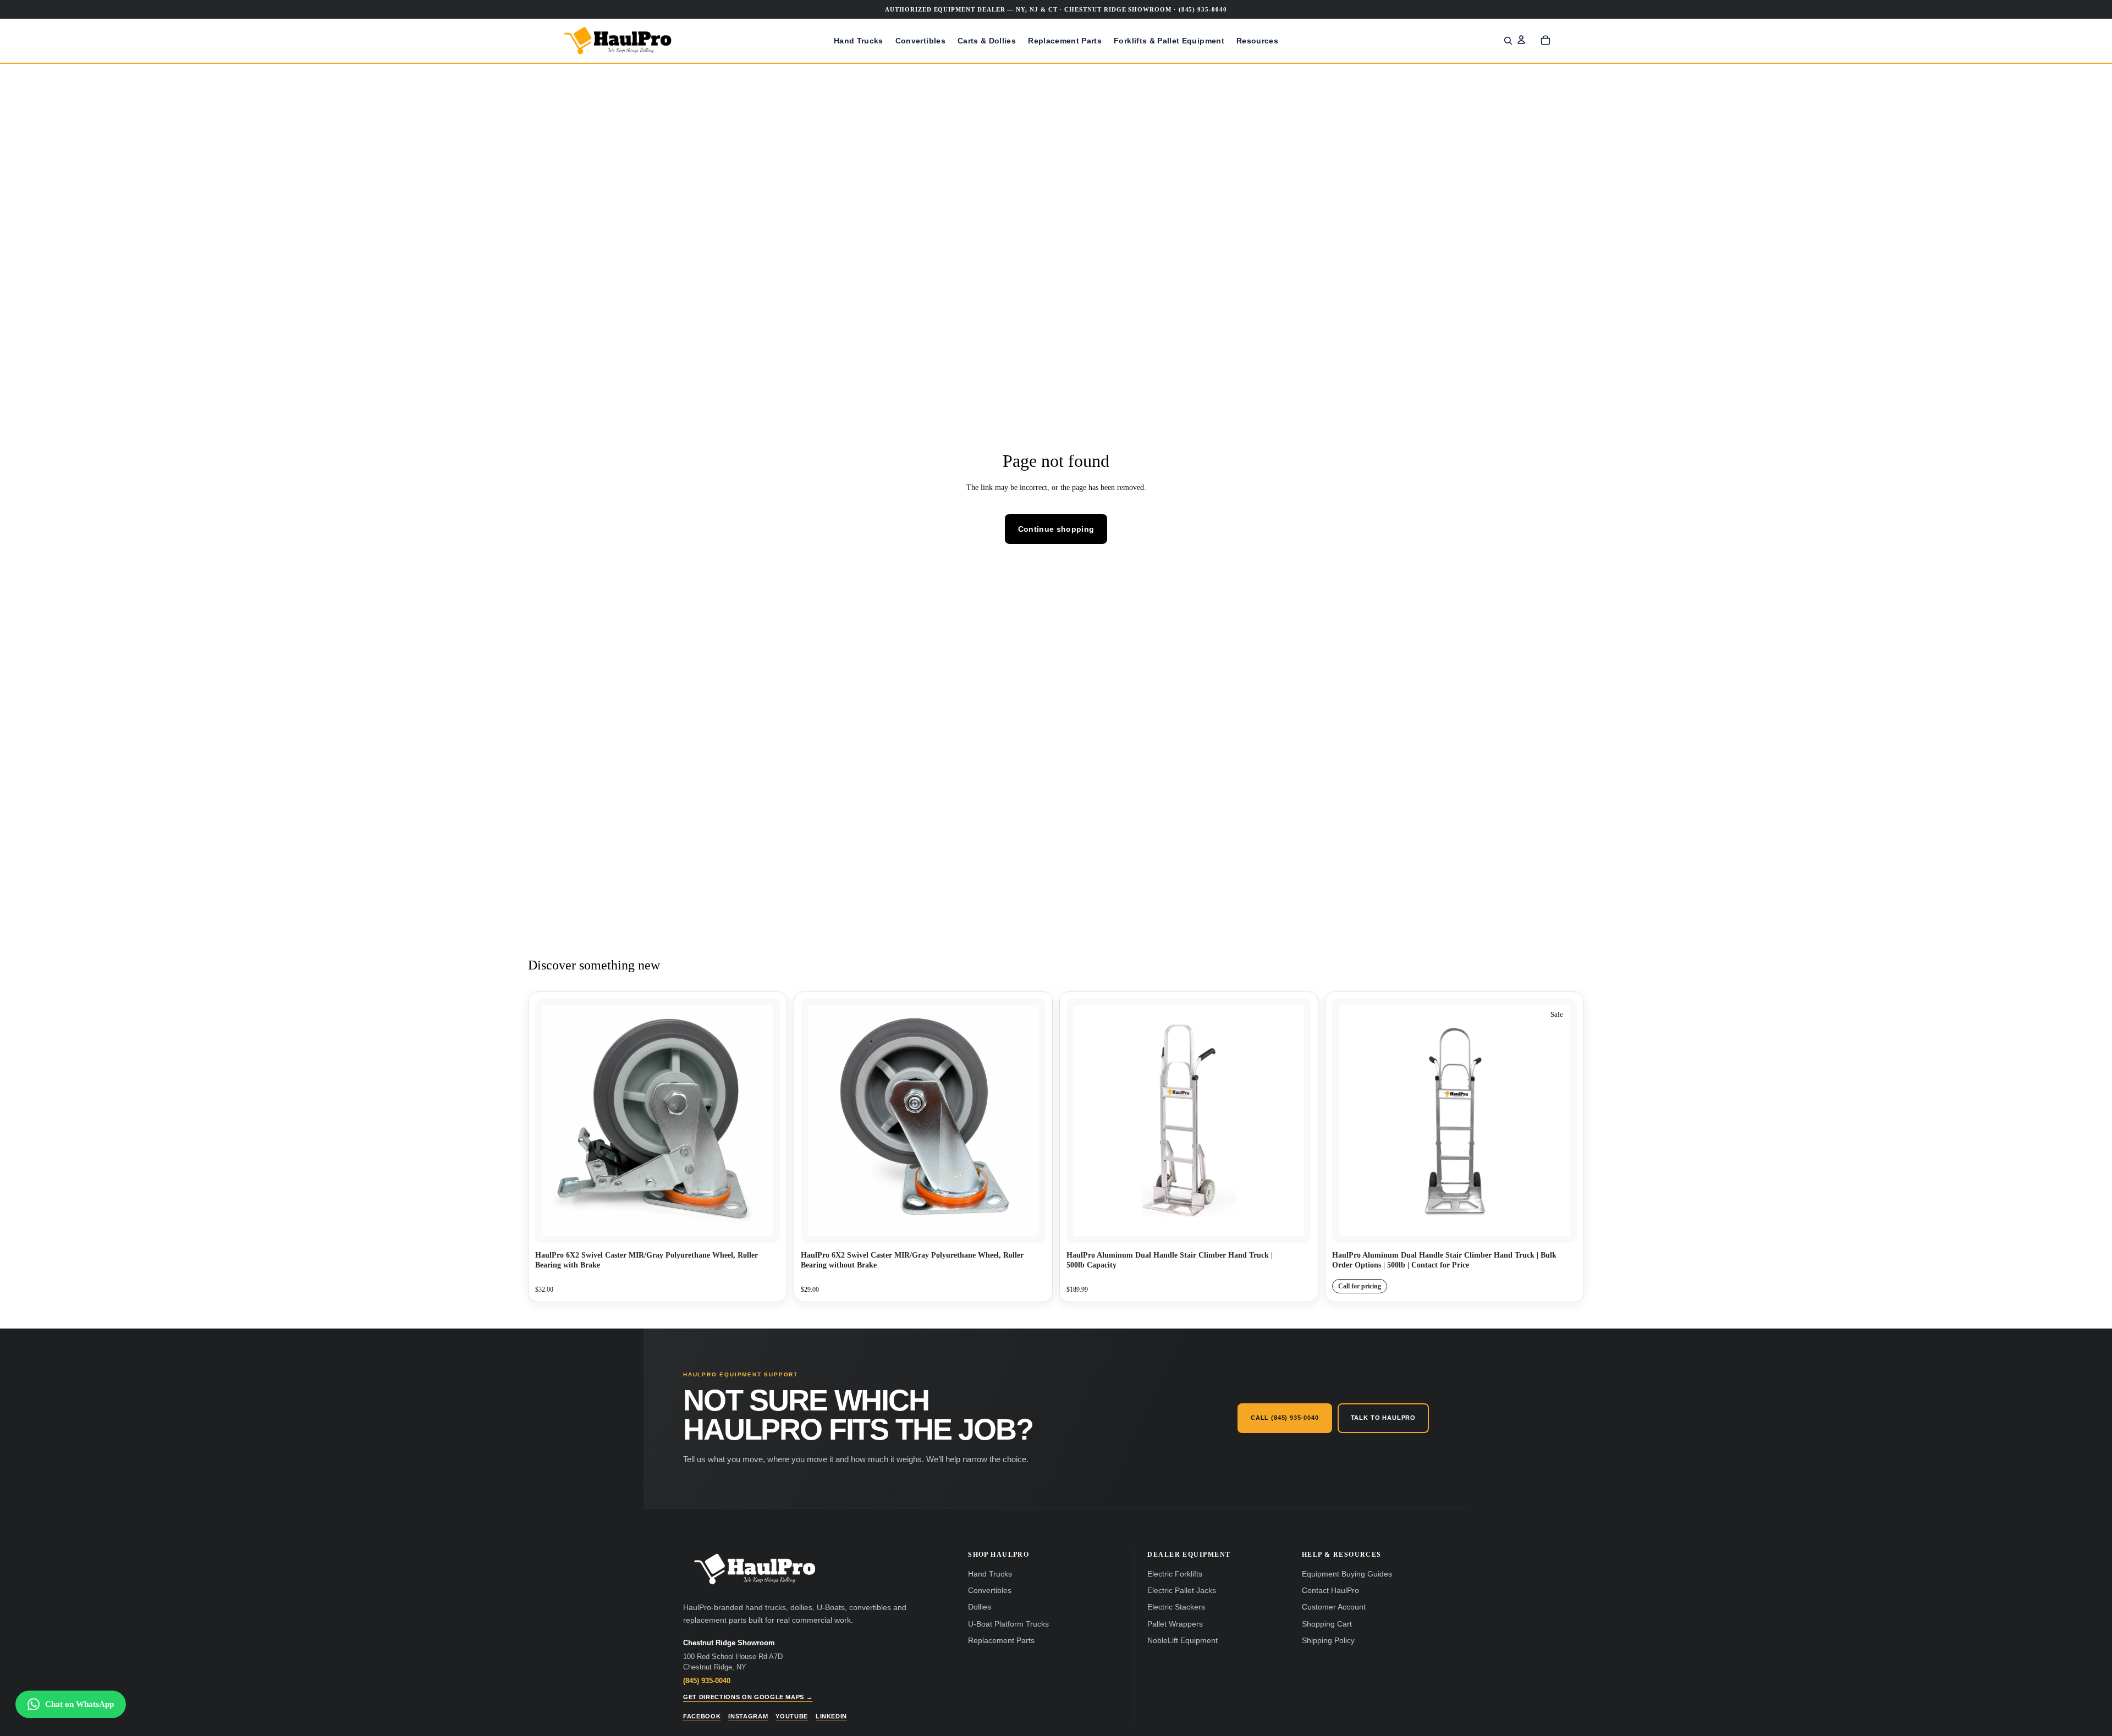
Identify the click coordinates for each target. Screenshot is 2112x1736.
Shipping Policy (1328, 1641)
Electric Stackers (1176, 1607)
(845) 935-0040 (707, 1681)
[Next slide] (1295, 1121)
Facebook (702, 1716)
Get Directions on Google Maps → (748, 1697)
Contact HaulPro (1330, 1591)
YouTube (792, 1716)
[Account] (1521, 40)
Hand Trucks (990, 1574)
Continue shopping (1056, 529)
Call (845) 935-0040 (1285, 1418)
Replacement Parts (1001, 1641)
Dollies (980, 1607)
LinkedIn (831, 1716)
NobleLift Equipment (1182, 1641)
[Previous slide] (1083, 1121)
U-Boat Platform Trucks (1008, 1624)
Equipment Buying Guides (1347, 1574)
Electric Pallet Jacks (1182, 1591)
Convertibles (990, 1591)
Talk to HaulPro (1383, 1418)
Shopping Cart (1327, 1624)
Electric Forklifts (1175, 1574)
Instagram (748, 1716)
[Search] (1508, 41)
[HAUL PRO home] (755, 1569)
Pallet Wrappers (1175, 1624)
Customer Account (1334, 1607)
